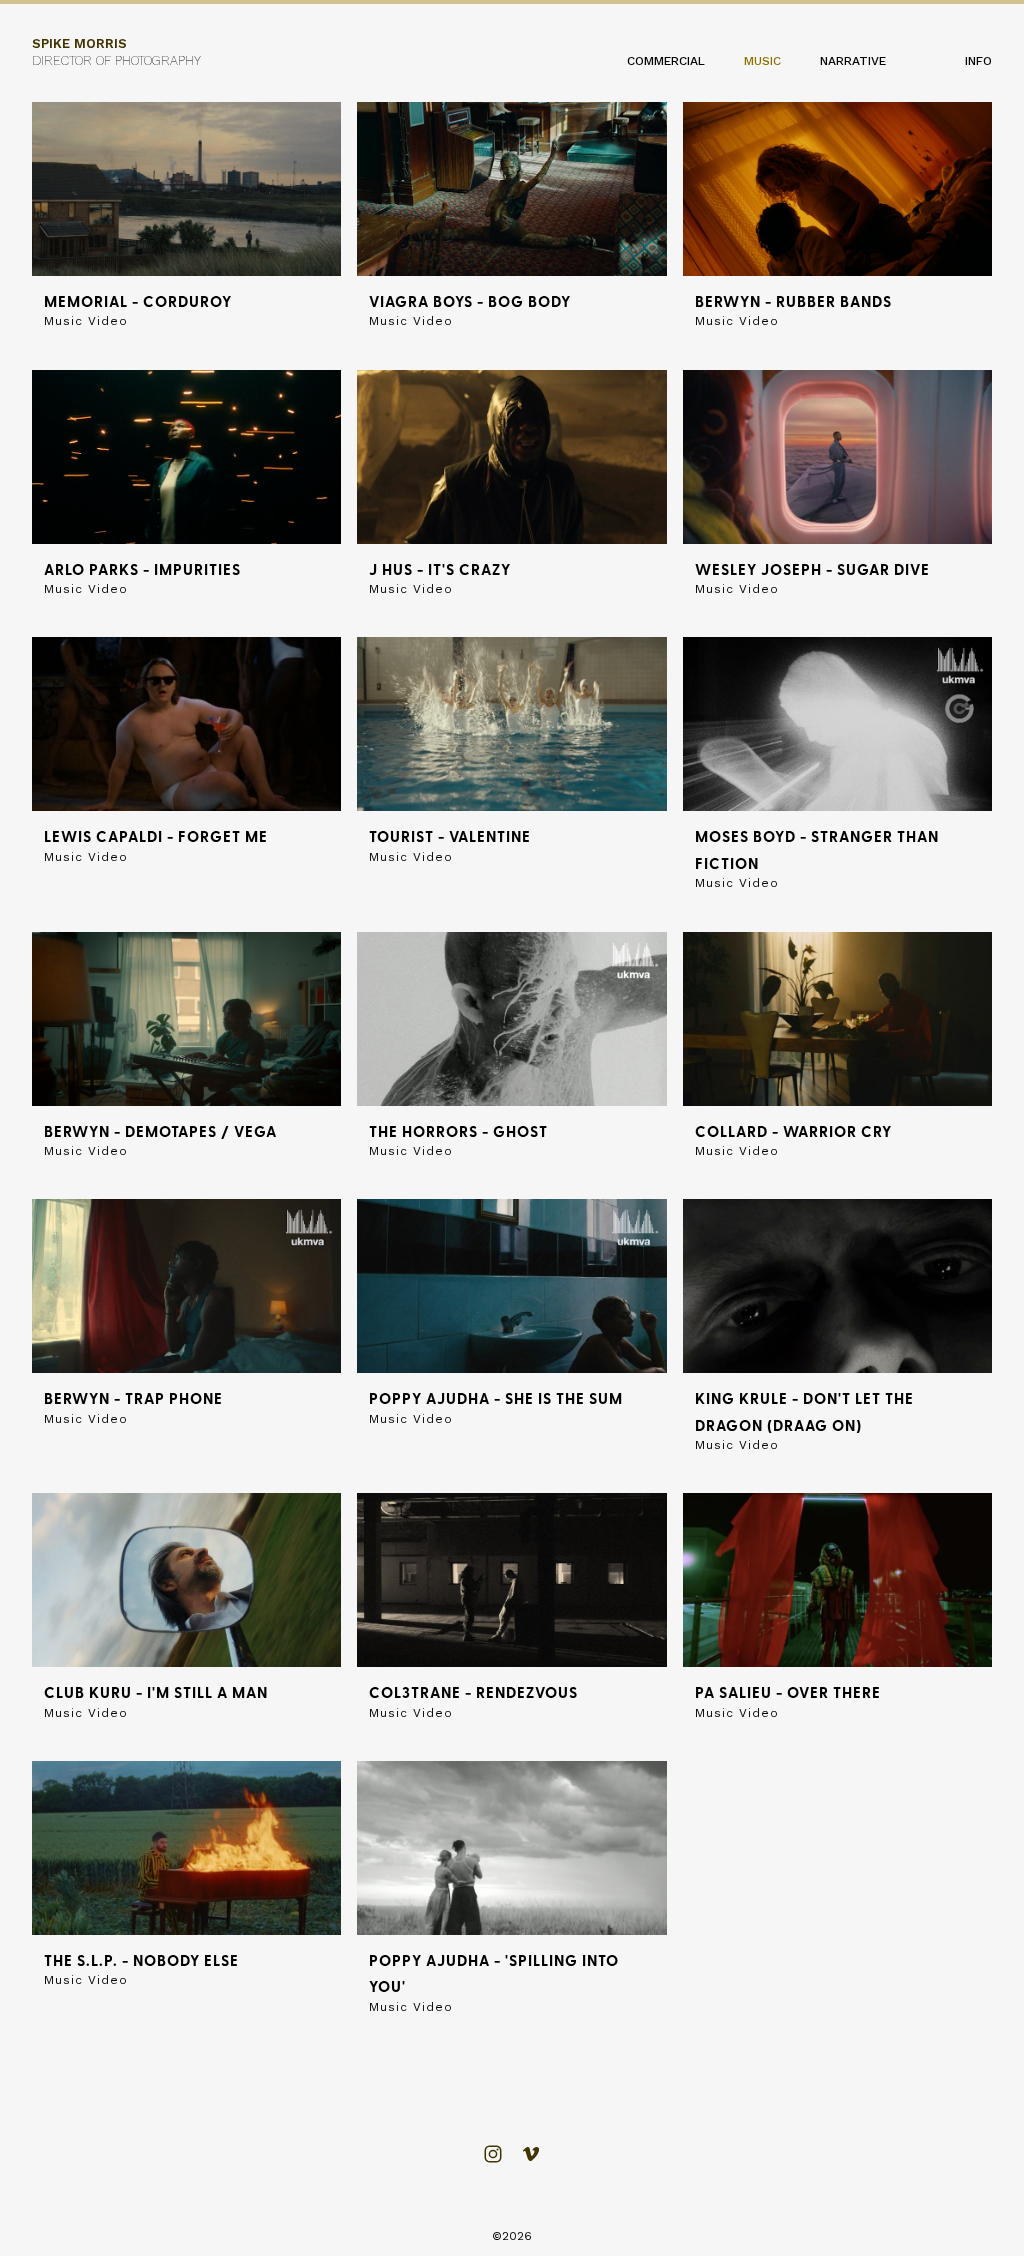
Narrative (853, 61)
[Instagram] (493, 2154)
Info (978, 61)
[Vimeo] (531, 2154)
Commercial (666, 61)
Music (762, 61)
